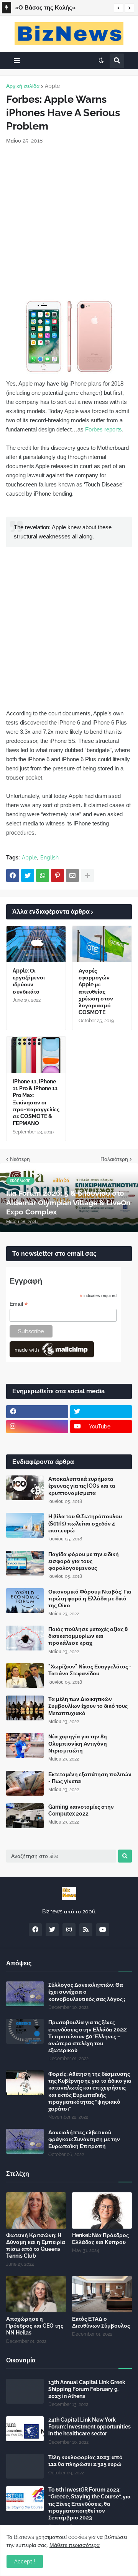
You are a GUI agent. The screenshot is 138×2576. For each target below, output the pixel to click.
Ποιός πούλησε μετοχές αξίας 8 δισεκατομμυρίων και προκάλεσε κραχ (88, 1636)
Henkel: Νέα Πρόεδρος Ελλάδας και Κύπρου (100, 2239)
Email (19, 1304)
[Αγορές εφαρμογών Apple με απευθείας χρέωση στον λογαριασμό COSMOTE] (102, 944)
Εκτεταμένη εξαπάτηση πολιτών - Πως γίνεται (90, 1778)
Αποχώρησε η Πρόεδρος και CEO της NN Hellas (35, 2326)
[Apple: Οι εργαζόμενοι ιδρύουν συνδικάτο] (36, 944)
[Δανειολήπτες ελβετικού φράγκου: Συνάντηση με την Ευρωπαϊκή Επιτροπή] (25, 2141)
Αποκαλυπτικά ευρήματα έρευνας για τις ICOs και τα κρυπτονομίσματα (82, 1486)
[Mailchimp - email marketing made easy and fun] (52, 1355)
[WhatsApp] (43, 875)
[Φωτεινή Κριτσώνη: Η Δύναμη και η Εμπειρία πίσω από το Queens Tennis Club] (36, 2210)
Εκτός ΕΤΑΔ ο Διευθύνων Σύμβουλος (101, 2322)
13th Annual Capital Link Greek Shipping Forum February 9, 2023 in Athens (87, 2389)
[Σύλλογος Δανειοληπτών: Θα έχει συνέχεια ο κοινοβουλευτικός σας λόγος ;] (25, 1994)
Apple (52, 86)
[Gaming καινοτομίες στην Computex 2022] (25, 1816)
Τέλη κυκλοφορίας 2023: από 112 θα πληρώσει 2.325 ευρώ (85, 2461)
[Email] (72, 875)
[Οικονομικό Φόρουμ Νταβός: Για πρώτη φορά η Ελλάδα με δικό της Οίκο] (25, 1601)
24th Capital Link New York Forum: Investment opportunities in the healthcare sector (90, 2427)
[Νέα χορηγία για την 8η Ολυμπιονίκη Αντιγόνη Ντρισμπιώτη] (25, 1745)
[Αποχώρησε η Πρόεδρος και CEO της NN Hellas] (36, 2294)
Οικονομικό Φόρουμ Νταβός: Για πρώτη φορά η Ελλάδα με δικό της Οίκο (90, 1598)
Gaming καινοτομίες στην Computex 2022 (81, 1810)
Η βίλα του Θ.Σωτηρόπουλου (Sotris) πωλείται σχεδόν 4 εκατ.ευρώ (85, 1523)
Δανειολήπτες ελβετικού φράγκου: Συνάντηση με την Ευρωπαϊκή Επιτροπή (84, 2139)
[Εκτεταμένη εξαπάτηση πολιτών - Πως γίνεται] (25, 1783)
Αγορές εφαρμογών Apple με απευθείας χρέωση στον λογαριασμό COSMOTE (96, 991)
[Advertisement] (69, 221)
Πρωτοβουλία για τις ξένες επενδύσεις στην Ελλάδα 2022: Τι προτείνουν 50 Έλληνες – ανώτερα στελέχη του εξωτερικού (88, 2036)
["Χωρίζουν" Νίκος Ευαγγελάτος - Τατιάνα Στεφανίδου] (25, 1675)
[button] (118, 8)
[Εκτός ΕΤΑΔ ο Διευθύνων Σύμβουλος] (102, 2294)
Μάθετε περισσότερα (75, 2545)
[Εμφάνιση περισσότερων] (87, 875)
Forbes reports (103, 429)
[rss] (86, 1930)
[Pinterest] (58, 875)
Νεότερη (20, 1159)
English (49, 858)
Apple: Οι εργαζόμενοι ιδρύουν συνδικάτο (29, 981)
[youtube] (103, 1930)
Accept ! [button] (25, 2561)
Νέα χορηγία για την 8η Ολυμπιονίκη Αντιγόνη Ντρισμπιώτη (78, 1743)
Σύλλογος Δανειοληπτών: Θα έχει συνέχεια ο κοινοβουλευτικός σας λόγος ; (87, 1992)
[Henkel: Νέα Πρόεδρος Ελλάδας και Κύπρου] (102, 2210)
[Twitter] (28, 875)
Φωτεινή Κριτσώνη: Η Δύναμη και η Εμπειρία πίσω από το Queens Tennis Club (36, 2246)
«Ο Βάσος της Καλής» (45, 8)
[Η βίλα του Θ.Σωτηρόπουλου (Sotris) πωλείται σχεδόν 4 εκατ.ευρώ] (25, 1525)
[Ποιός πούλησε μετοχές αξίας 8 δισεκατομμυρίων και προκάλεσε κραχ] (25, 1638)
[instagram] (37, 1427)
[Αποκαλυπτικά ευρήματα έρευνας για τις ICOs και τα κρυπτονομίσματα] (25, 1488)
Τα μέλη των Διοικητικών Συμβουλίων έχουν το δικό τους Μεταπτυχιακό (88, 1706)
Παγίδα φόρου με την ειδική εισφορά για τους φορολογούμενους (84, 1561)
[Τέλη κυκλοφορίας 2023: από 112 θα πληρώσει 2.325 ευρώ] (25, 2466)
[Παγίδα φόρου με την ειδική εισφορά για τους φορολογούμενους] (25, 1563)
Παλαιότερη (114, 1159)
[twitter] (101, 1412)
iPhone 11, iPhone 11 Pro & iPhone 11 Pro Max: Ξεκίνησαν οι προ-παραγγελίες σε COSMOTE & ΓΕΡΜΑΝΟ (36, 1102)
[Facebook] (13, 875)
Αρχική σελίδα (23, 86)
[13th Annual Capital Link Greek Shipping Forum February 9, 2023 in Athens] (25, 2391)
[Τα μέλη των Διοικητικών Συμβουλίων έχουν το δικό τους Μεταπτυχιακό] (25, 1708)
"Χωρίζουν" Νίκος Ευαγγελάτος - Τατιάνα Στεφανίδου (90, 1670)
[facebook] (37, 1412)
